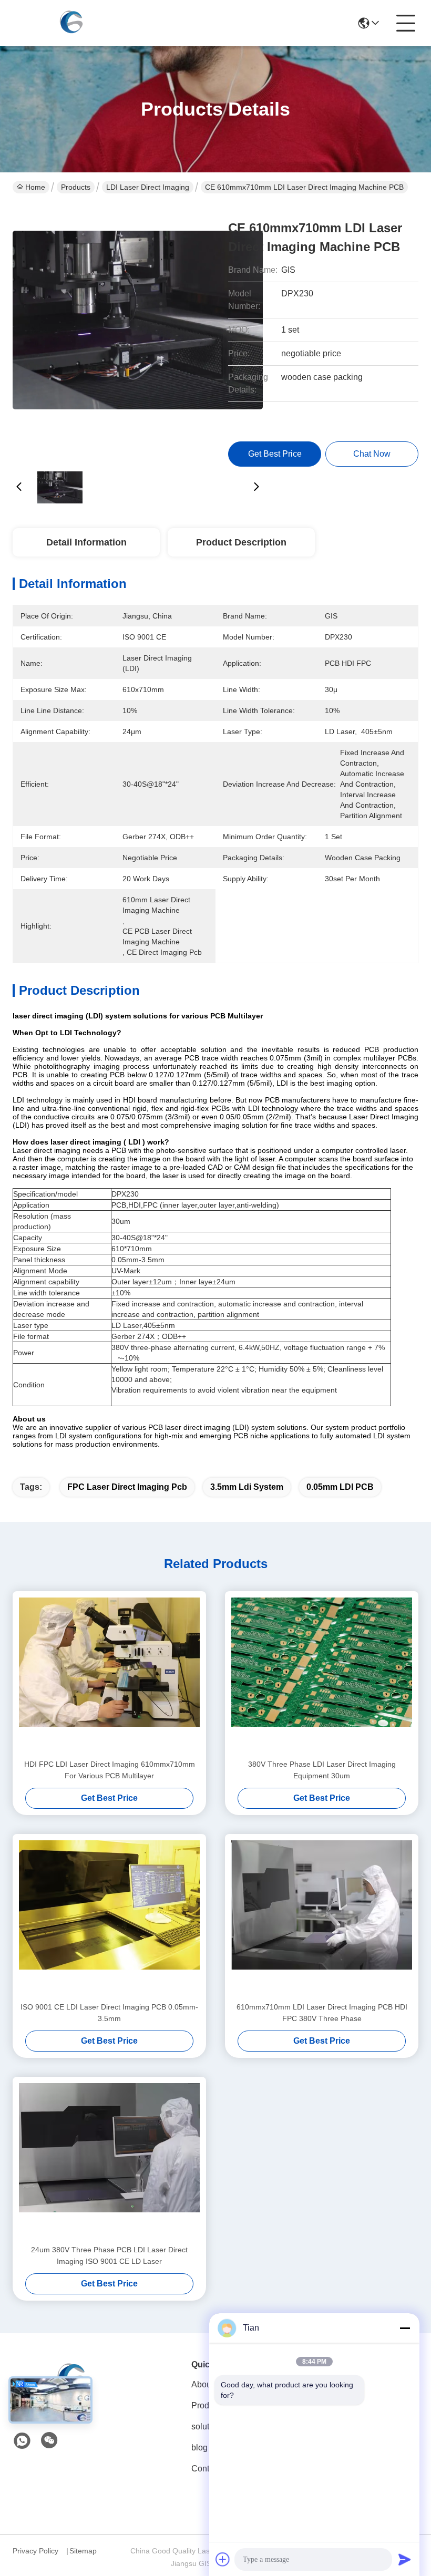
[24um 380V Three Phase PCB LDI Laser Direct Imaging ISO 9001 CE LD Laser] (109, 2160)
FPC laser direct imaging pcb (127, 1487)
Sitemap (83, 2551)
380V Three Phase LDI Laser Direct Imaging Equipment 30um (322, 1770)
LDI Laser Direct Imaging (148, 187)
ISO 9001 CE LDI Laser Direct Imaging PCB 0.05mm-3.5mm (109, 2013)
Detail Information (86, 542)
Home (35, 187)
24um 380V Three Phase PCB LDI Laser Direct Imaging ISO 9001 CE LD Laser (109, 2255)
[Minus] (405, 2328)
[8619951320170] (22, 2441)
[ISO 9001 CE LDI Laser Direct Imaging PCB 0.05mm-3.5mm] (109, 1918)
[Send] (405, 2559)
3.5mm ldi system (247, 1487)
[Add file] (223, 2559)
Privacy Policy (35, 2551)
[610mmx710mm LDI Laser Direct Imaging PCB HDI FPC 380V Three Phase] (322, 1918)
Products (76, 187)
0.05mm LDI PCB (340, 1487)
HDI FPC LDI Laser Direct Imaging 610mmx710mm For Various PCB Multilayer (110, 1770)
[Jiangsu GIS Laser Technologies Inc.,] (70, 23)
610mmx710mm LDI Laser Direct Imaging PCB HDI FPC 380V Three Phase (322, 2013)
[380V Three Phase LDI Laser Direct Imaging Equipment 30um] (322, 1675)
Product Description (241, 542)
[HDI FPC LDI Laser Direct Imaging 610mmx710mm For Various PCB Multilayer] (109, 1675)
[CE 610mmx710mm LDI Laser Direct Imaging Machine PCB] (138, 331)
